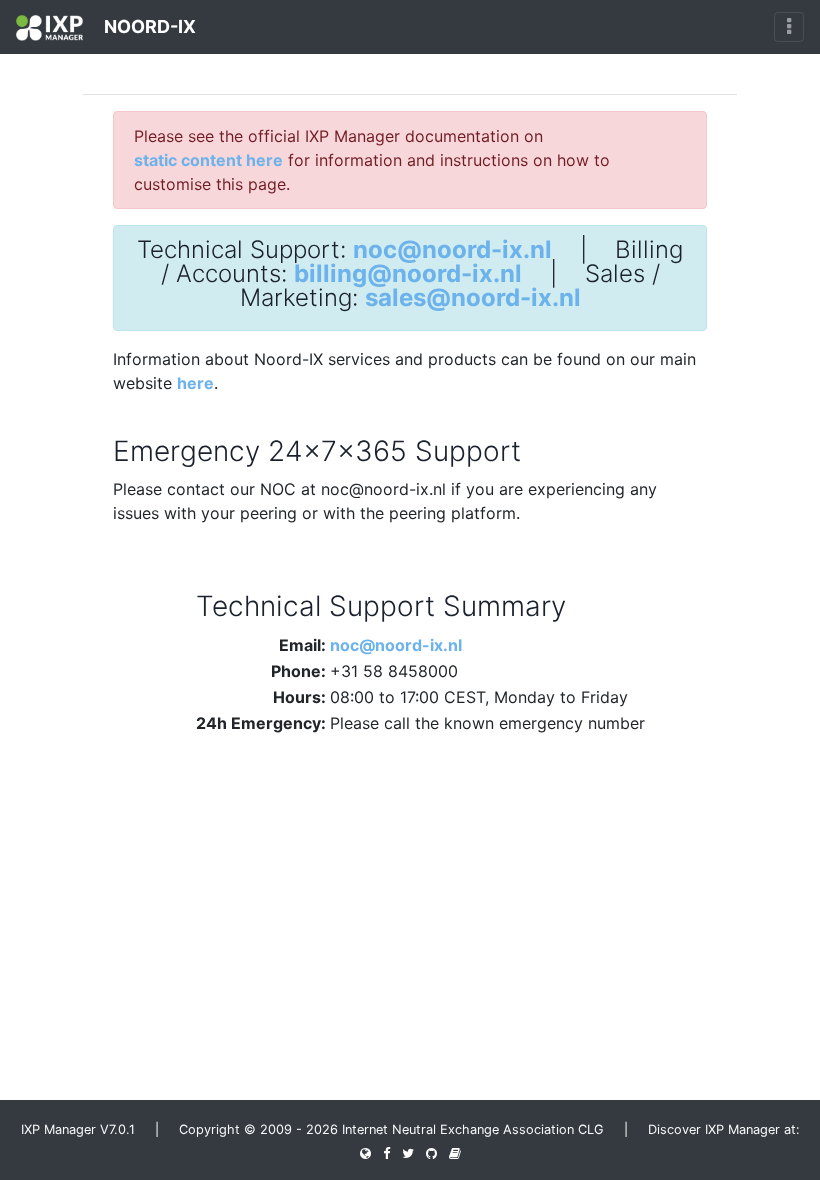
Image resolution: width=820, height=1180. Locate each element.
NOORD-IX (148, 26)
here (195, 383)
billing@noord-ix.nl (408, 274)
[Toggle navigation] (789, 27)
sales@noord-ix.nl (473, 298)
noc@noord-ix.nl (452, 250)
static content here (208, 160)
